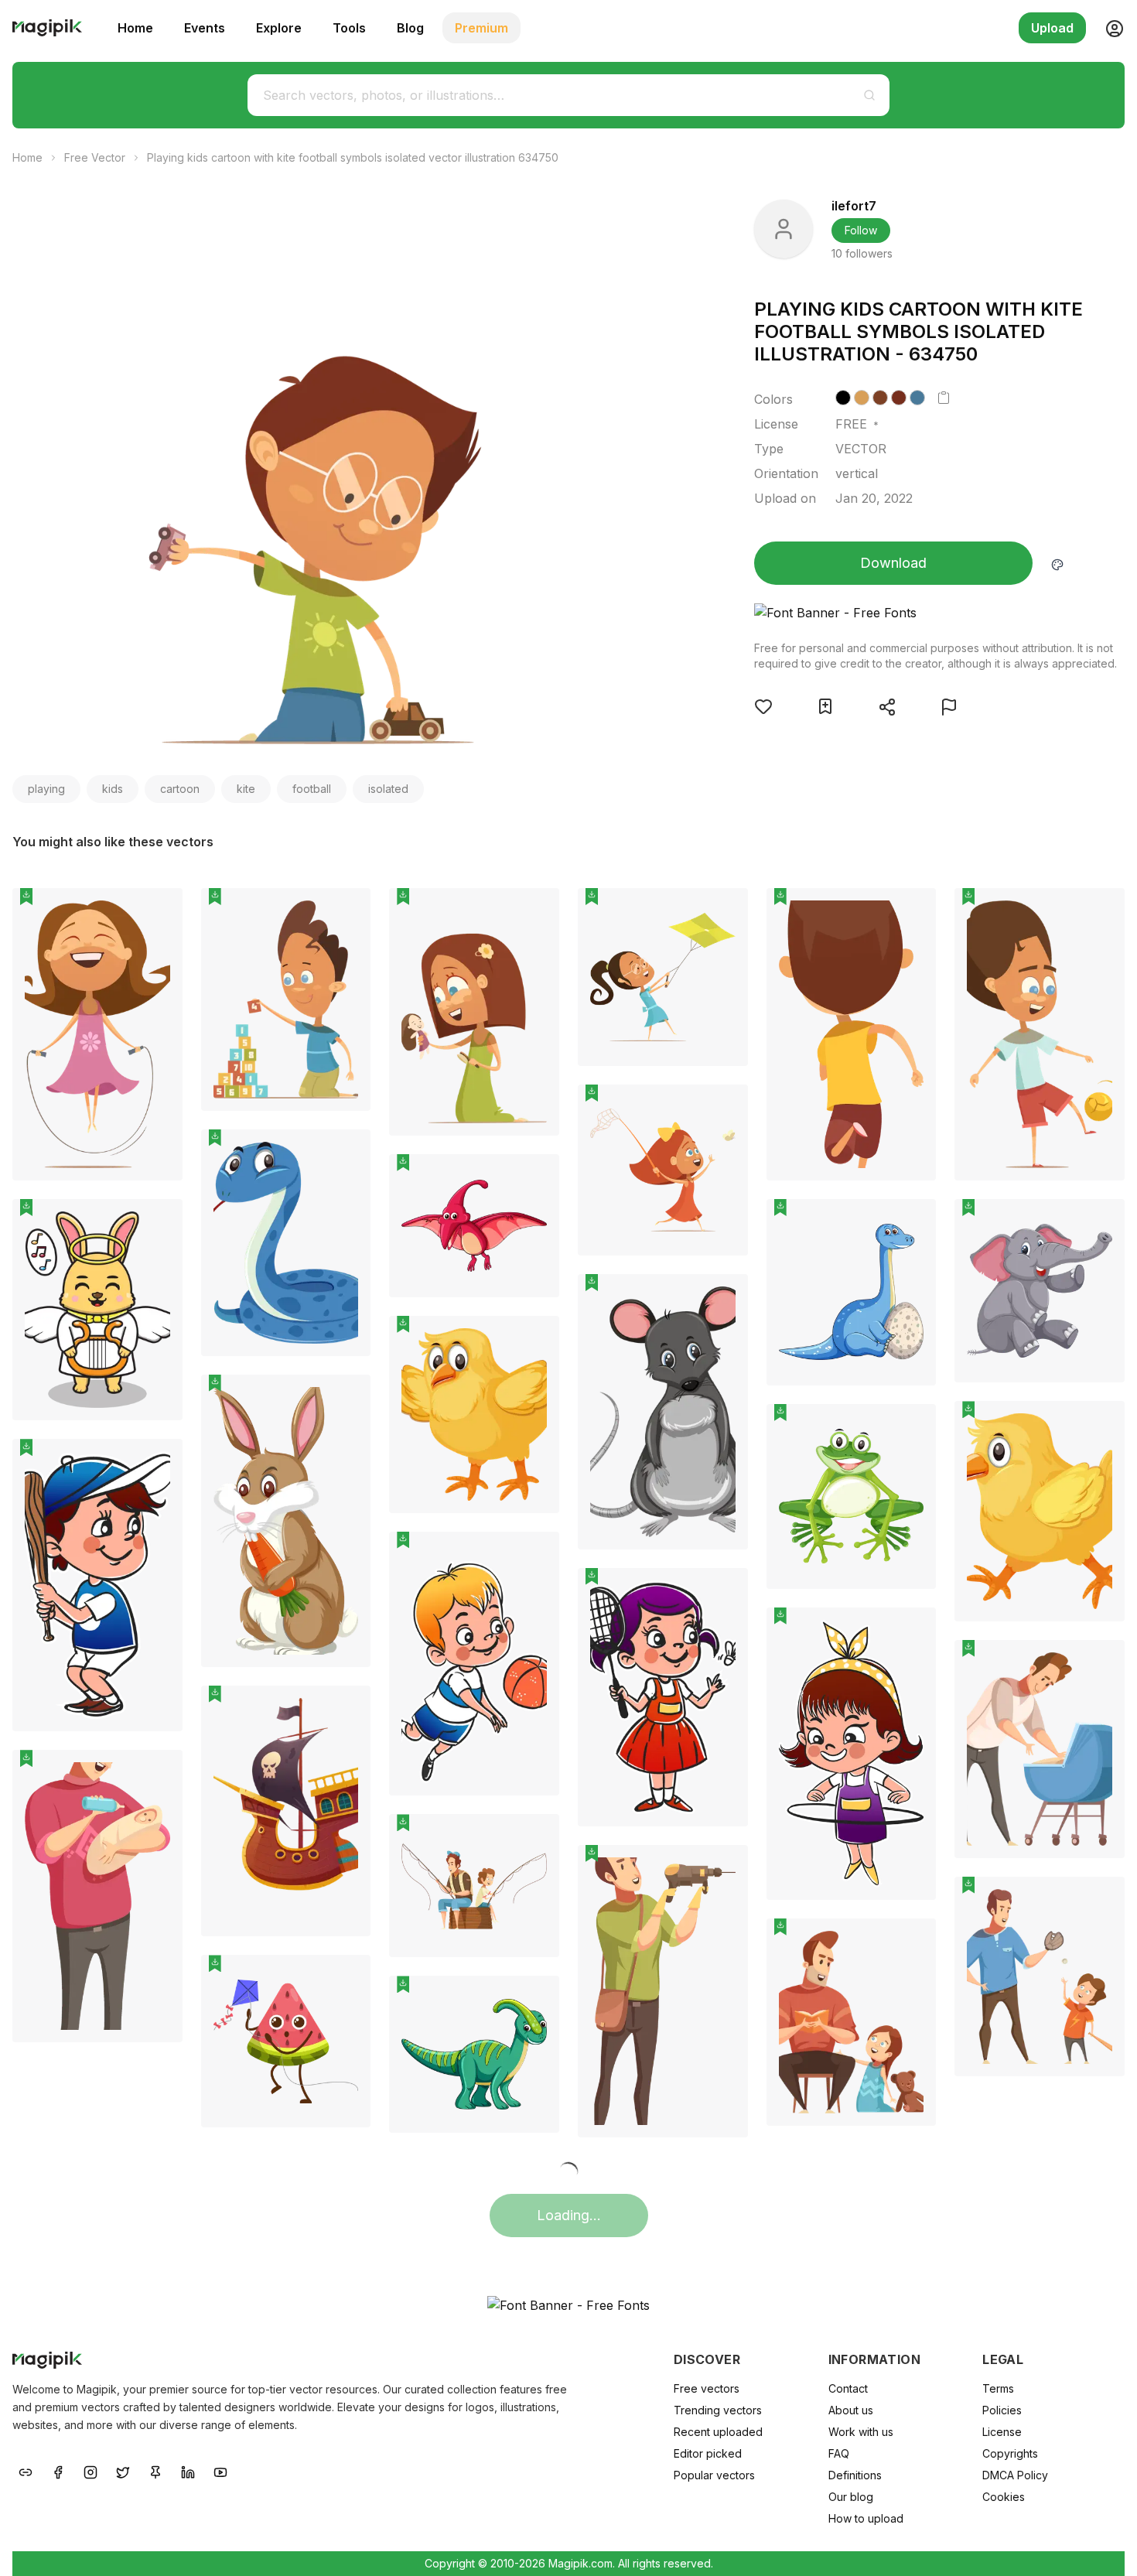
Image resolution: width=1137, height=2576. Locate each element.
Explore (279, 28)
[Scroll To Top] (1105, 2547)
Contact (848, 2388)
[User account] (1108, 28)
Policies (1002, 2410)
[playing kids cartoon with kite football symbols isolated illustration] (97, 1034)
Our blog (851, 2497)
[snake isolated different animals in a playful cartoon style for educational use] (286, 1243)
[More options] (162, 1187)
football (312, 789)
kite (246, 789)
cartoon (180, 789)
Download (893, 563)
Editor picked (708, 2453)
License (1002, 2432)
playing (46, 789)
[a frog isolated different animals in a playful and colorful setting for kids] (852, 1496)
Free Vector (95, 157)
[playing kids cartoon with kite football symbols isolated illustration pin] (159, 911)
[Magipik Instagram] (90, 2471)
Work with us (861, 2432)
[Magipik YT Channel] (220, 2471)
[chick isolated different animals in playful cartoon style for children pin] (1101, 1424)
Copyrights (1010, 2453)
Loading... (569, 2215)
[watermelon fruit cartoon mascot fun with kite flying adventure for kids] (286, 2041)
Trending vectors (718, 2410)
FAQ (839, 2453)
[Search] (869, 95)
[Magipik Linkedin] (188, 2471)
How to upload (866, 2518)
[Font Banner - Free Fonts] (936, 613)
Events (205, 28)
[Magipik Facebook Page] (58, 2471)
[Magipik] (47, 28)
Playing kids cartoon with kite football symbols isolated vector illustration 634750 (353, 157)
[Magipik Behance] (26, 2471)
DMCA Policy (1015, 2475)
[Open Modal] (763, 706)
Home (135, 28)
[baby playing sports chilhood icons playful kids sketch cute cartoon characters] (97, 1585)
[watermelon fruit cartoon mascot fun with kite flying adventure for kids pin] (347, 1978)
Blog (410, 28)
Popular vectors (714, 2475)
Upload (1052, 28)
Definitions (855, 2475)
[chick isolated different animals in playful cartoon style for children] (1040, 1511)
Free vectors (707, 2388)
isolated (388, 789)
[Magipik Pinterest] (155, 2471)
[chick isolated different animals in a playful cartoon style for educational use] (474, 1414)
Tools (349, 28)
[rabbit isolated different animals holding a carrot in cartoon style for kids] (286, 1521)
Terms (998, 2388)
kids (113, 789)
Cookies (1004, 2497)
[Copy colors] (944, 398)
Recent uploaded (718, 2432)
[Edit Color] (1057, 563)
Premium (481, 28)
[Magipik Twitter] (123, 2471)
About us (851, 2410)
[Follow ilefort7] (784, 229)
